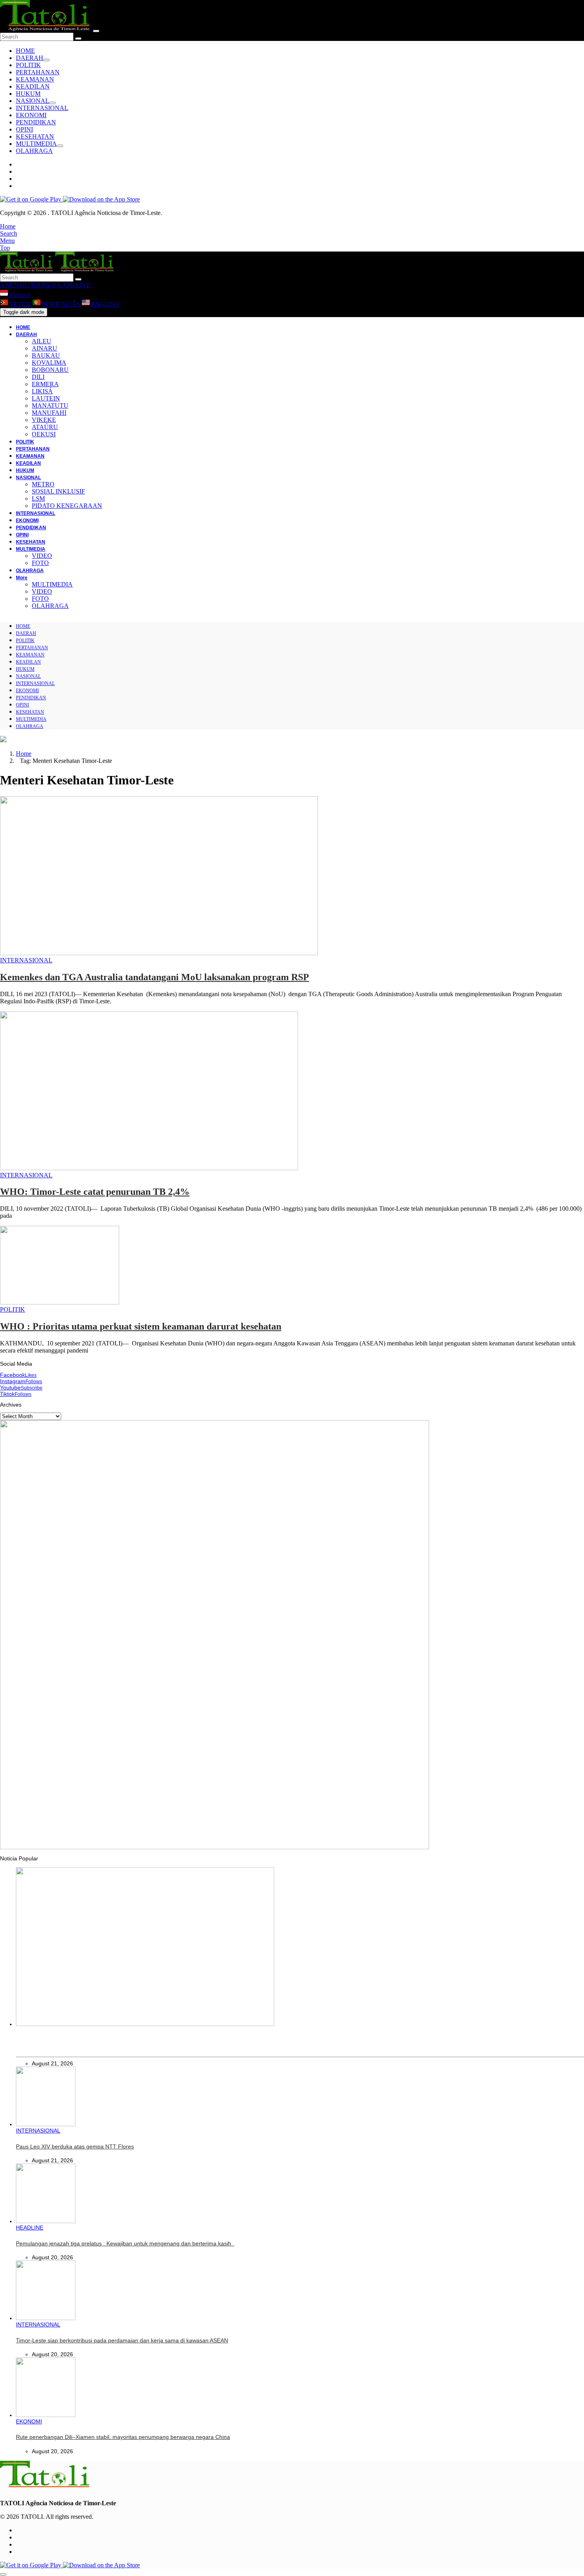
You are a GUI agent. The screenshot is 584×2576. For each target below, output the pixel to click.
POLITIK (28, 65)
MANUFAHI (49, 413)
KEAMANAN (35, 79)
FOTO (40, 563)
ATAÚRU (45, 427)
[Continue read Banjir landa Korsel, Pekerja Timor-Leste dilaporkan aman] (145, 2024)
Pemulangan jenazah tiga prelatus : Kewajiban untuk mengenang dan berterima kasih (125, 2243)
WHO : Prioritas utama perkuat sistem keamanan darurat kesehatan (141, 1326)
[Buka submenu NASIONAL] (52, 103)
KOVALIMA (49, 363)
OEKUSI (44, 434)
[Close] (96, 31)
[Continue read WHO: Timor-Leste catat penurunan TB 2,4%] (149, 1168)
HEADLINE (30, 2228)
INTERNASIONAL (42, 108)
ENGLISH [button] (104, 304)
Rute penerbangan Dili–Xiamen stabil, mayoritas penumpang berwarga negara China (123, 2437)
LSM (38, 498)
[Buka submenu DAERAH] (46, 60)
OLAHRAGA (34, 151)
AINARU (44, 348)
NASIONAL (33, 101)
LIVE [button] (82, 285)
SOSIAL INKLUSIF (58, 491)
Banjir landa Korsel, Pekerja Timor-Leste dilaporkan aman (88, 2046)
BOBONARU (50, 370)
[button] (8, 226)
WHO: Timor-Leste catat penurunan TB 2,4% (95, 1192)
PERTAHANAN (38, 72)
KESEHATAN (35, 136)
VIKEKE (44, 420)
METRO (43, 484)
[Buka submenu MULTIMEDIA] (60, 146)
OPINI (24, 129)
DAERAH (30, 58)
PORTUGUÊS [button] (61, 304)
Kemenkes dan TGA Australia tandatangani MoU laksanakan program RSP (155, 977)
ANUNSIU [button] (15, 285)
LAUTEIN (46, 398)
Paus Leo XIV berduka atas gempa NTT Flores (75, 2146)
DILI (38, 377)
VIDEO (42, 556)
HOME (25, 51)
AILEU (42, 341)
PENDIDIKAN (36, 122)
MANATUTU (50, 405)
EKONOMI (31, 115)
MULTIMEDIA (36, 144)
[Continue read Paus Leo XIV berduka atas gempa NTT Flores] (46, 2124)
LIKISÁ (42, 391)
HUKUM (28, 94)
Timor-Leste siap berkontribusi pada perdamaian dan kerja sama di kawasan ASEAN (122, 2340)
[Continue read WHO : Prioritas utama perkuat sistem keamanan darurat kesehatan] (60, 1302)
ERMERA (45, 384)
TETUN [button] (20, 304)
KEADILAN (33, 86)
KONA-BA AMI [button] (52, 285)
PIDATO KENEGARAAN (67, 506)
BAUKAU (46, 355)
